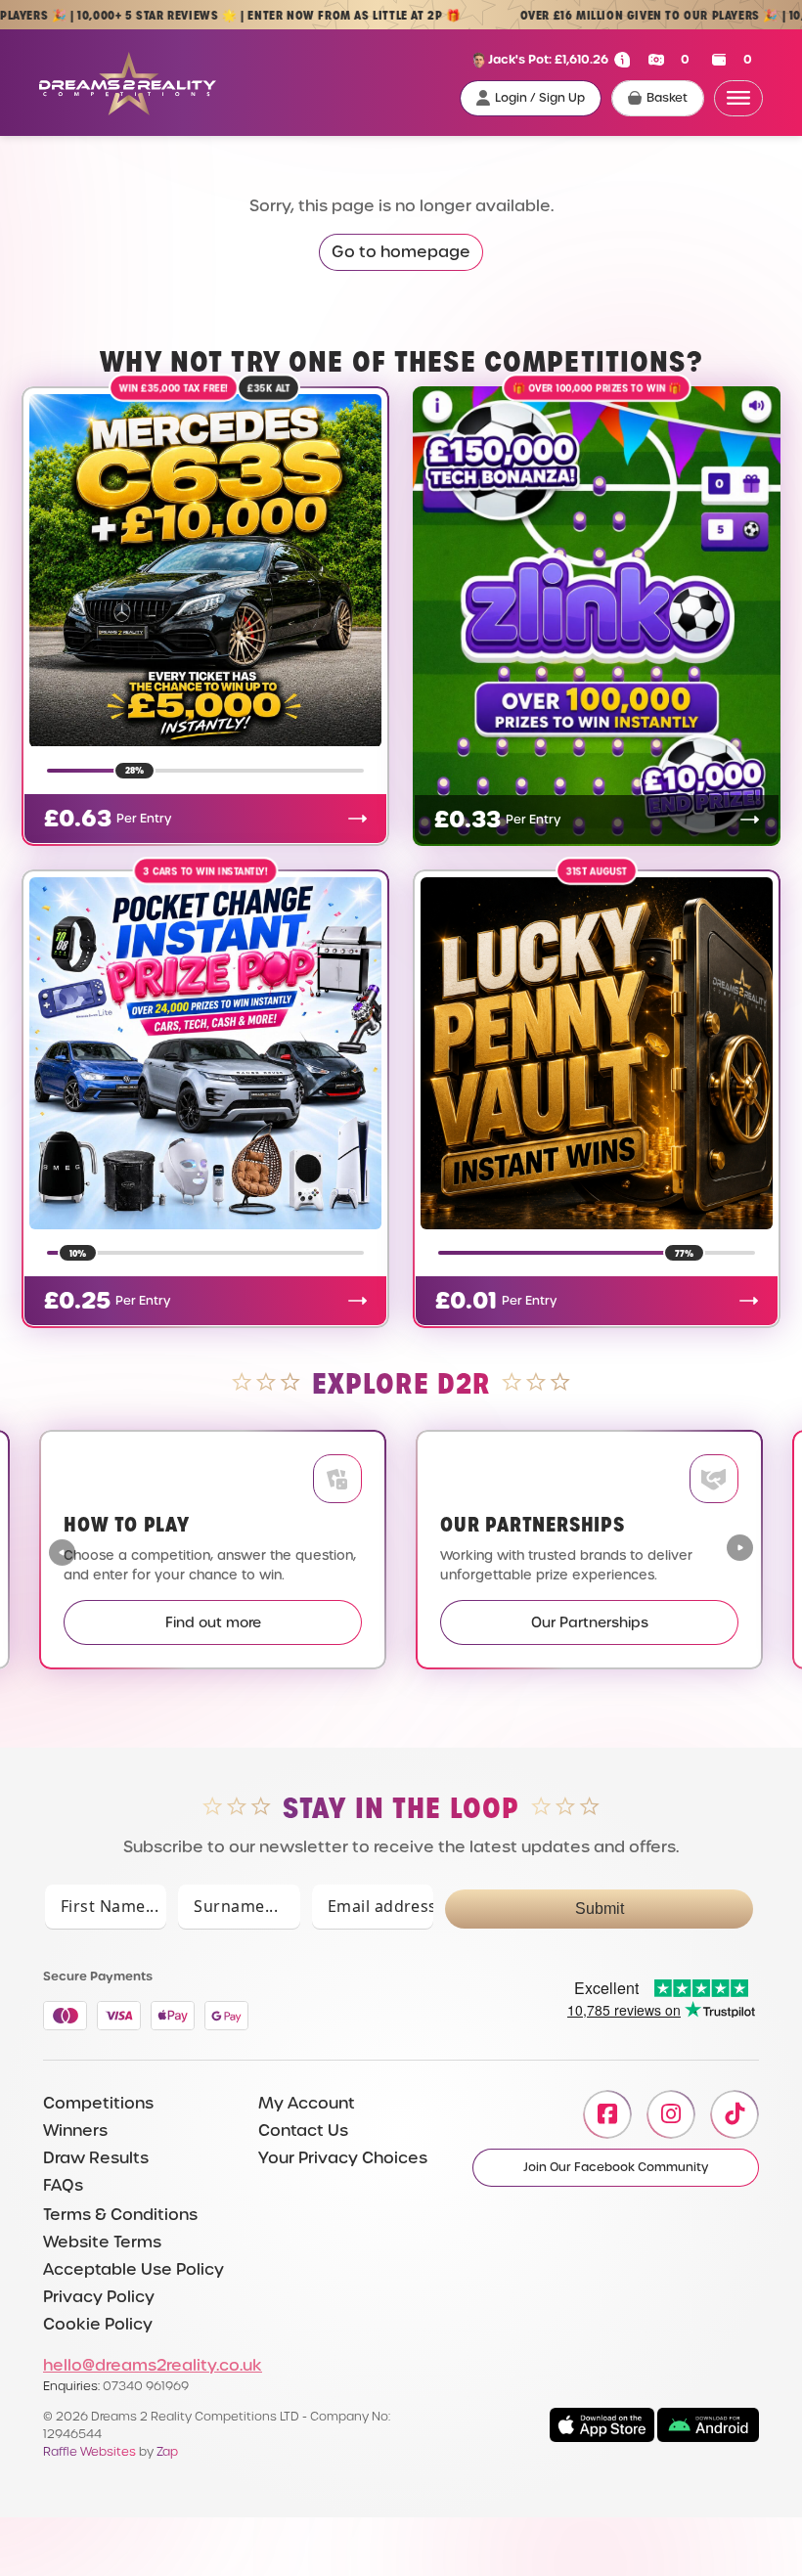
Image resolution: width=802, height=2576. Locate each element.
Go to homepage (401, 252)
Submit (600, 1909)
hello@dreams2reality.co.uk (153, 2365)
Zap (167, 2451)
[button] (740, 1550)
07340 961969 (146, 2386)
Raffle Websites (89, 2451)
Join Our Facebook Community (616, 2167)
